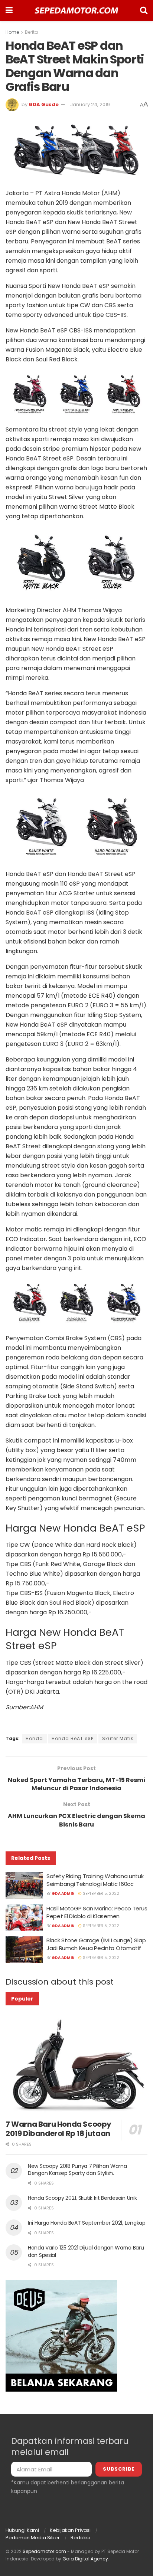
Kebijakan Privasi (70, 2530)
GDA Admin (63, 1894)
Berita (31, 32)
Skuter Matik (118, 1738)
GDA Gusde (44, 104)
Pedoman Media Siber (33, 2538)
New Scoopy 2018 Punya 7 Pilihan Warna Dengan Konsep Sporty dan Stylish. (77, 2170)
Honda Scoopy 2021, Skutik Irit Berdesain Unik (82, 2198)
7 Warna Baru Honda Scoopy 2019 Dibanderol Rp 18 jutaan (58, 2129)
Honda (34, 1738)
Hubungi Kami (22, 2530)
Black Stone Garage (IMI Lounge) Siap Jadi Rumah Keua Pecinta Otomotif (96, 1944)
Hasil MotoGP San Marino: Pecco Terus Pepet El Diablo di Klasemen (97, 1912)
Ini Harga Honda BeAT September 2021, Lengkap (87, 2223)
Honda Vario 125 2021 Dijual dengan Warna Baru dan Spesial (86, 2251)
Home (12, 32)
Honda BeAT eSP (73, 1738)
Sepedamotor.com (44, 2551)
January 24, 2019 (90, 104)
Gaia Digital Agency (85, 2559)
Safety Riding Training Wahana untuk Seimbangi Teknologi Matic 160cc (95, 1880)
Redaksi (80, 2538)
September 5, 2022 (100, 1894)
